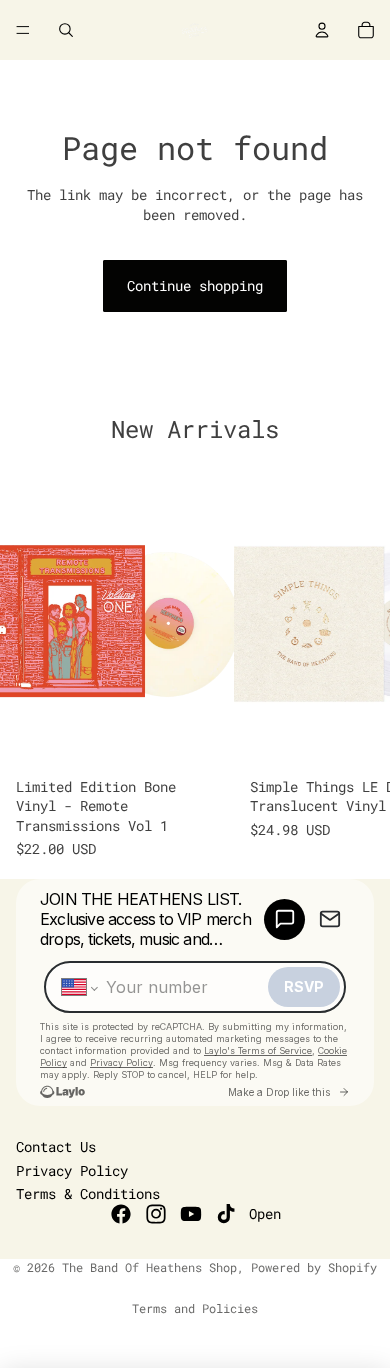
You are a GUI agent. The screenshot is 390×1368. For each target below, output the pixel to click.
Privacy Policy (72, 1170)
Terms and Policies (195, 1308)
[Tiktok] (226, 1214)
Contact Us (56, 1146)
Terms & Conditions (88, 1193)
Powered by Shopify (314, 1267)
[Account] (322, 30)
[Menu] (23, 30)
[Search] (66, 30)
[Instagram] (156, 1214)
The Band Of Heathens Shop (149, 1267)
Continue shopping (195, 285)
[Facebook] (121, 1214)
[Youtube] (191, 1214)
